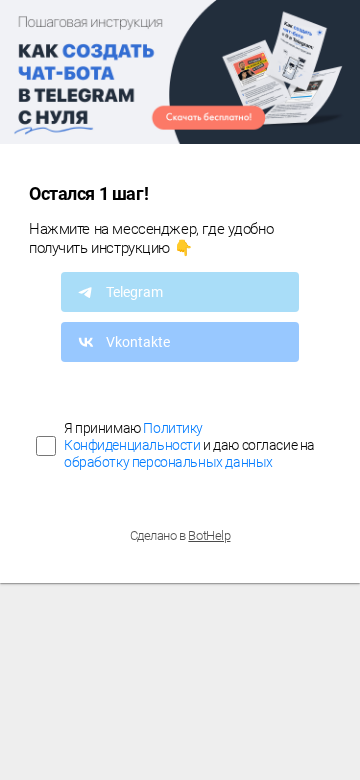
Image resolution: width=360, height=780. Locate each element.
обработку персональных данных (168, 462)
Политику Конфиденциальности (133, 436)
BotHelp (209, 535)
